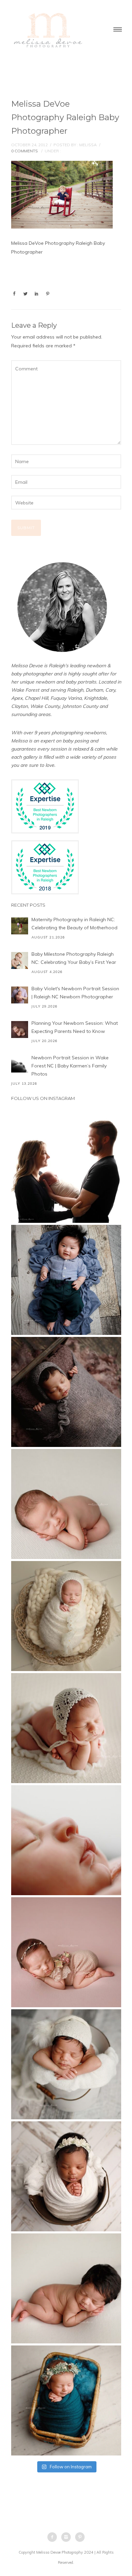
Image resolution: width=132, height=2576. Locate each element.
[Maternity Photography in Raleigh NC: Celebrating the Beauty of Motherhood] (20, 926)
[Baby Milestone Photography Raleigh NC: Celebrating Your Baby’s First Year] (20, 960)
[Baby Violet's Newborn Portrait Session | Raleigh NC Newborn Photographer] (20, 995)
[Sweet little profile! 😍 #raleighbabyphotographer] (66, 1840)
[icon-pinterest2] (80, 2537)
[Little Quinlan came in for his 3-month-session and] (66, 1280)
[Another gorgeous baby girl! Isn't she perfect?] (66, 1504)
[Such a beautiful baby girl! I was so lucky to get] (66, 2400)
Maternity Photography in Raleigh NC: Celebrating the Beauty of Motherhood (74, 924)
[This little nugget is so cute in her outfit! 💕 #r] (66, 1952)
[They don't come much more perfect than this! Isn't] (66, 1728)
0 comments (25, 151)
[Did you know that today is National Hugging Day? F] (66, 2176)
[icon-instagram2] (68, 2537)
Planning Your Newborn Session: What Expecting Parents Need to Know (75, 1027)
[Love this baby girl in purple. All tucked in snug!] (66, 1392)
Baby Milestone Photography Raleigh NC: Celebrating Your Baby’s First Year (74, 958)
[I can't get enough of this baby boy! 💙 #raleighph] (66, 2064)
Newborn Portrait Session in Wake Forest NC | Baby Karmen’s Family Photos (70, 1066)
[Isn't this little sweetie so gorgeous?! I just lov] (66, 1616)
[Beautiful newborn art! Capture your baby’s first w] (66, 2288)
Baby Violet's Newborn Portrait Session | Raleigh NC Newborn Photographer (75, 993)
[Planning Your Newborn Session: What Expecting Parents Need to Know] (20, 1030)
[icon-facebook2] (54, 2537)
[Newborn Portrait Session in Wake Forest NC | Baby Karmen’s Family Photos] (20, 1064)
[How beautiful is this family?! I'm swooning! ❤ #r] (66, 1168)
